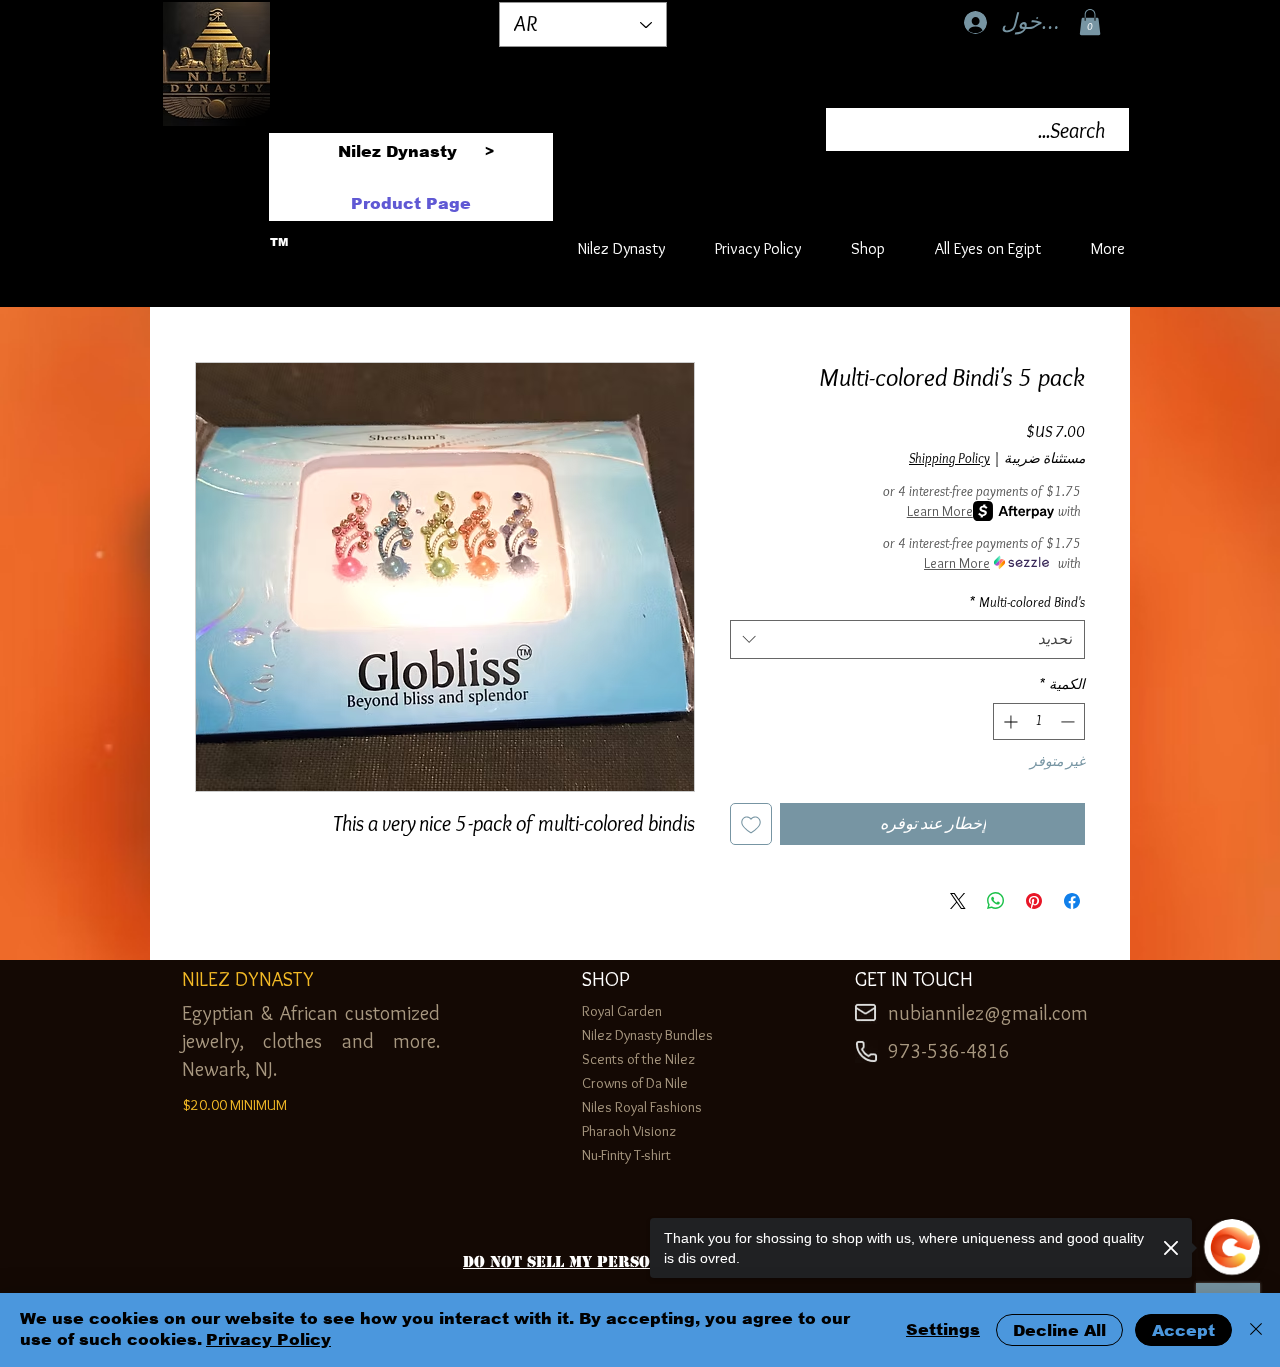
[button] (1090, 22)
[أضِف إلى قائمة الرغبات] (751, 824)
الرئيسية (1057, 287)
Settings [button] (943, 1329)
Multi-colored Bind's (1027, 602)
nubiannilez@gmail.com (988, 1013)
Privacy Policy (268, 1339)
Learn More (940, 511)
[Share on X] (958, 901)
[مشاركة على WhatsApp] (996, 901)
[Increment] (1008, 721)
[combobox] (907, 639)
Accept (1183, 1330)
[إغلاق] (1256, 1330)
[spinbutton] (1039, 721)
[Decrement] (1069, 721)
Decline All (1059, 1330)
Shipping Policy (949, 458)
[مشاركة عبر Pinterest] (1034, 901)
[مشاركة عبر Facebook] (1072, 901)
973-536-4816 (949, 1051)
